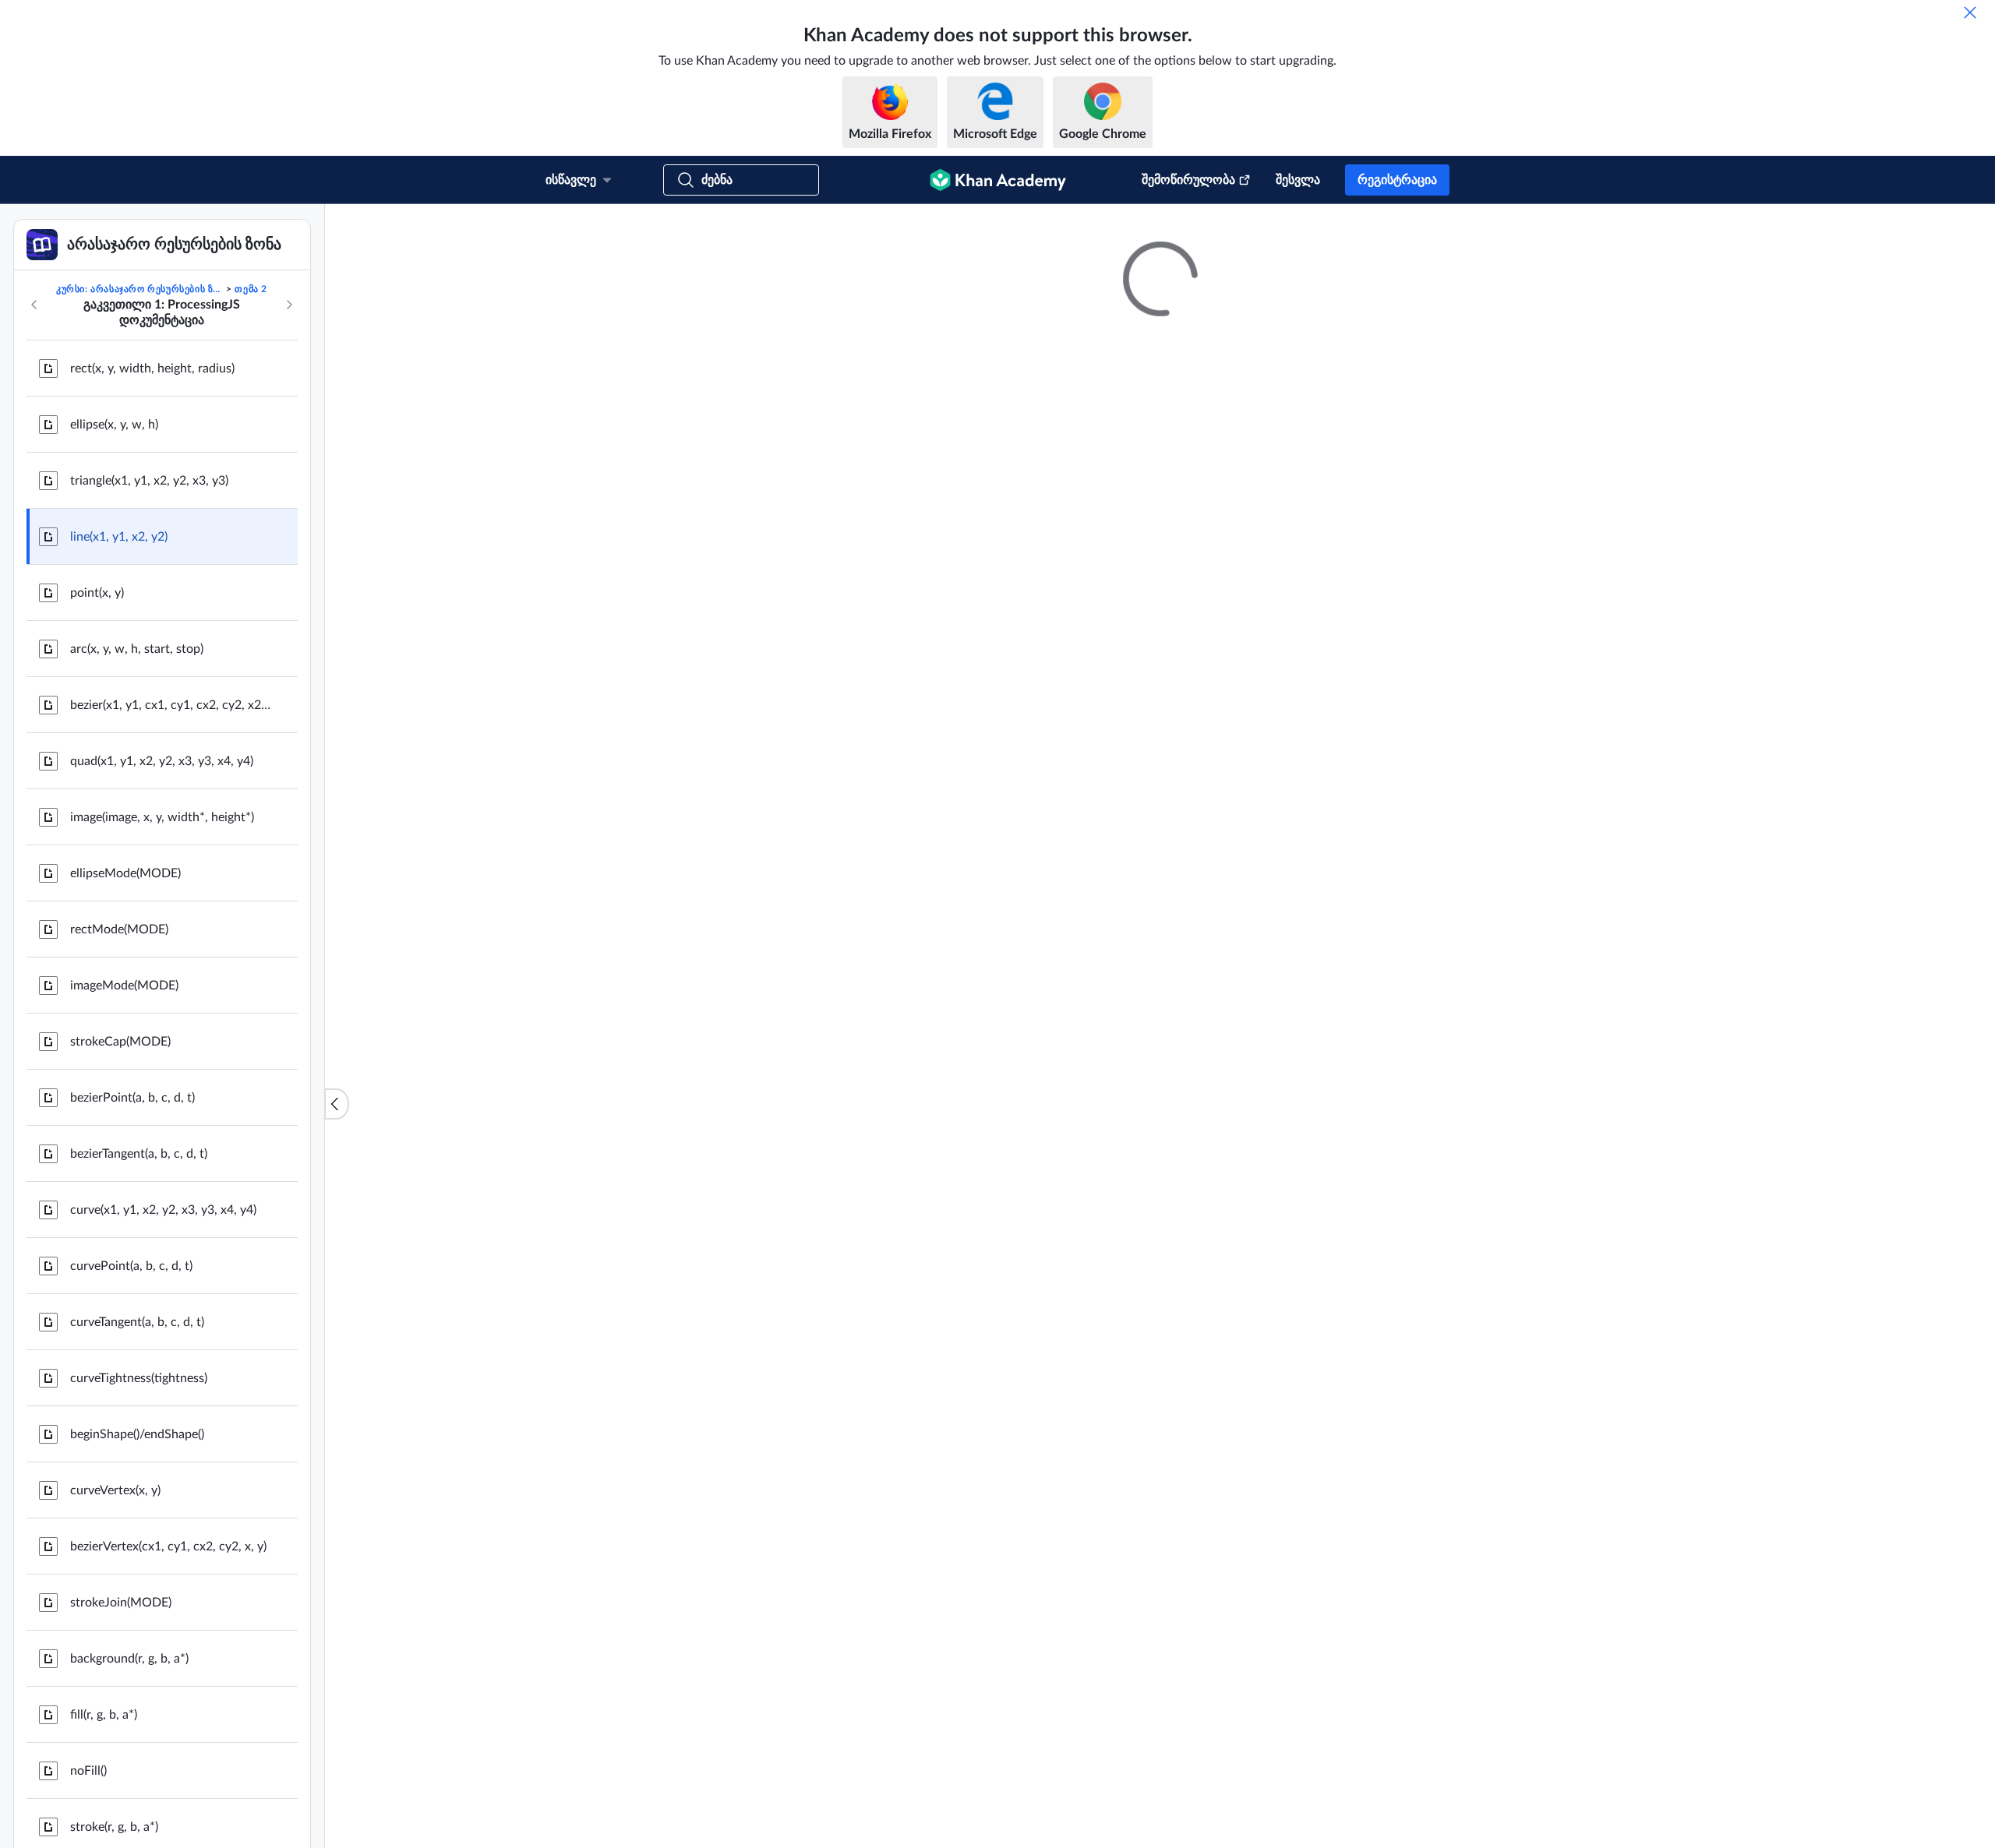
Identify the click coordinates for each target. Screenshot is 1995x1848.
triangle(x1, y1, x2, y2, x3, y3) (149, 640)
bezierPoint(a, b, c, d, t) (132, 1257)
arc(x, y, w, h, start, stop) (137, 809)
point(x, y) (97, 753)
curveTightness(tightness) (139, 1538)
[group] (1160, 838)
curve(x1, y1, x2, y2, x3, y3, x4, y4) (163, 1370)
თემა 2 (251, 449)
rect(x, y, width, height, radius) (152, 528)
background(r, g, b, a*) (129, 1818)
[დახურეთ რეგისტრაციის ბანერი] (1967, 232)
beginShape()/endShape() (137, 1594)
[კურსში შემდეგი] (289, 464)
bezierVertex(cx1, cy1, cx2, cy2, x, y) (168, 1706)
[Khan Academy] (998, 180)
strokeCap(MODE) (120, 1201)
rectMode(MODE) (119, 1089)
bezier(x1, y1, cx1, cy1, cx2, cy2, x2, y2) (171, 865)
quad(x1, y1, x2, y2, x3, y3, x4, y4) (162, 921)
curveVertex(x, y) (115, 1650)
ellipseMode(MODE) (125, 1033)
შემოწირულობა (1188, 180)
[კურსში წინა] (34, 464)
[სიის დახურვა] (337, 1184)
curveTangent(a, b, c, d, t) (137, 1482)
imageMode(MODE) (124, 1145)
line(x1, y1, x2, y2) (119, 697)
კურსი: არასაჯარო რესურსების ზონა (140, 449)
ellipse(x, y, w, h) (114, 584)
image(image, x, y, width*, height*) (162, 977)
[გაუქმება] (1970, 12)
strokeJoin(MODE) (121, 1762)
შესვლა (1298, 180)
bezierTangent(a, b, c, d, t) (139, 1314)
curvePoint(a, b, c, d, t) (131, 1426)
